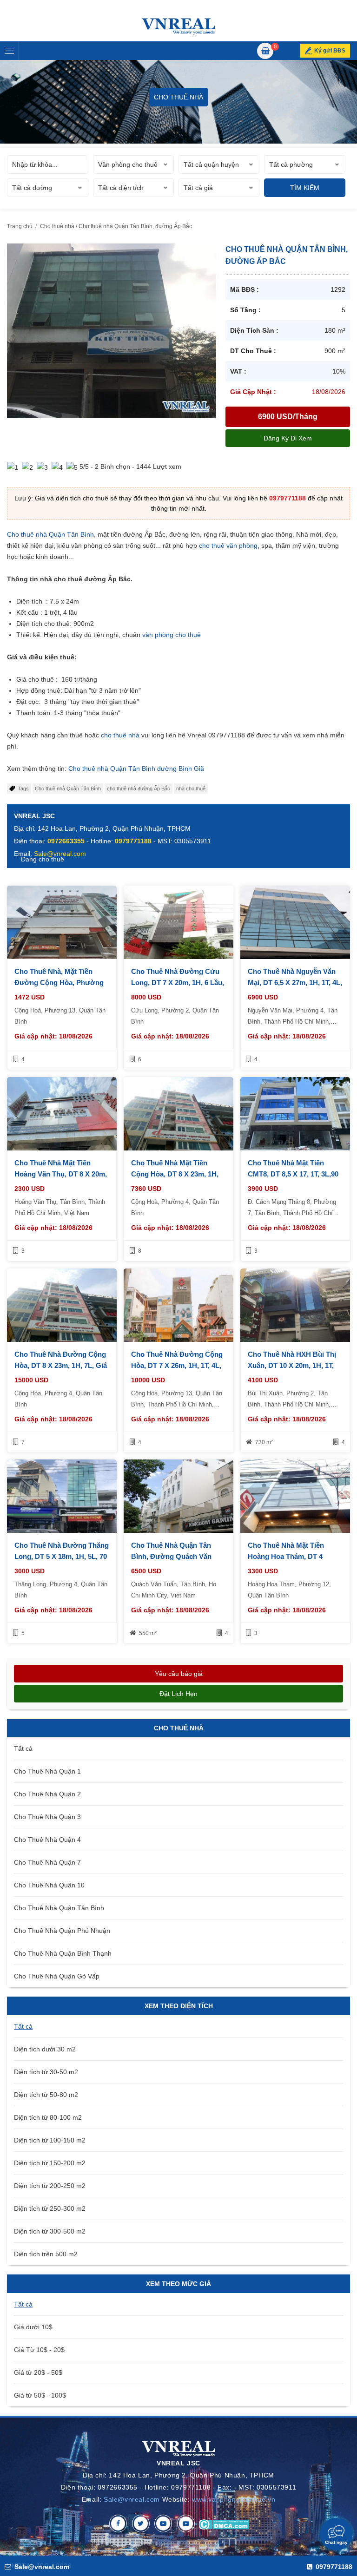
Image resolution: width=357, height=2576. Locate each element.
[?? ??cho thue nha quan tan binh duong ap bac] (112, 330)
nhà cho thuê (191, 789)
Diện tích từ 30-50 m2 (46, 2072)
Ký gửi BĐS (330, 51)
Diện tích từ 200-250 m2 (50, 2186)
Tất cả (23, 1748)
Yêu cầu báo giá (179, 1674)
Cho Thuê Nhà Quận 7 (47, 1862)
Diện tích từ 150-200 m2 (50, 2163)
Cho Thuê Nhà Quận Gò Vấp (57, 1976)
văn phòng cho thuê (172, 635)
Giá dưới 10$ (33, 2327)
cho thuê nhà (120, 735)
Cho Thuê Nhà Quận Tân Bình (59, 1908)
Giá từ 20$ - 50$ (38, 2372)
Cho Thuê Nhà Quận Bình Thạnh (63, 1953)
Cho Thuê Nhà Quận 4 (47, 1840)
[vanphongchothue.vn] (178, 26)
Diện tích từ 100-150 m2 (50, 2140)
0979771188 (288, 498)
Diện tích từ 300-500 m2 (50, 2231)
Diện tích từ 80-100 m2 (48, 2117)
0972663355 (66, 841)
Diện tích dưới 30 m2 (45, 2049)
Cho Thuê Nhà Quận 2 (47, 1794)
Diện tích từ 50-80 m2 (46, 2095)
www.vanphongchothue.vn (234, 2499)
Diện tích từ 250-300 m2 (50, 2208)
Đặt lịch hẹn (178, 1694)
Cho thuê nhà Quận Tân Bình (50, 534)
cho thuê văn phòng (228, 545)
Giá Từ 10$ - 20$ (39, 2350)
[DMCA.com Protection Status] (224, 2523)
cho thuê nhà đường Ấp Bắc (139, 789)
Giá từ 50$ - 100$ (40, 2395)
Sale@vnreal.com (132, 2499)
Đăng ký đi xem (288, 438)
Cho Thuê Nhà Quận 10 (49, 1885)
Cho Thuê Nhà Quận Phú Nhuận (62, 1931)
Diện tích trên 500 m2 (46, 2254)
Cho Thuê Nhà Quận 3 (47, 1817)
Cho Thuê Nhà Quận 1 (47, 1771)
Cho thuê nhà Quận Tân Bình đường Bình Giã (136, 769)
